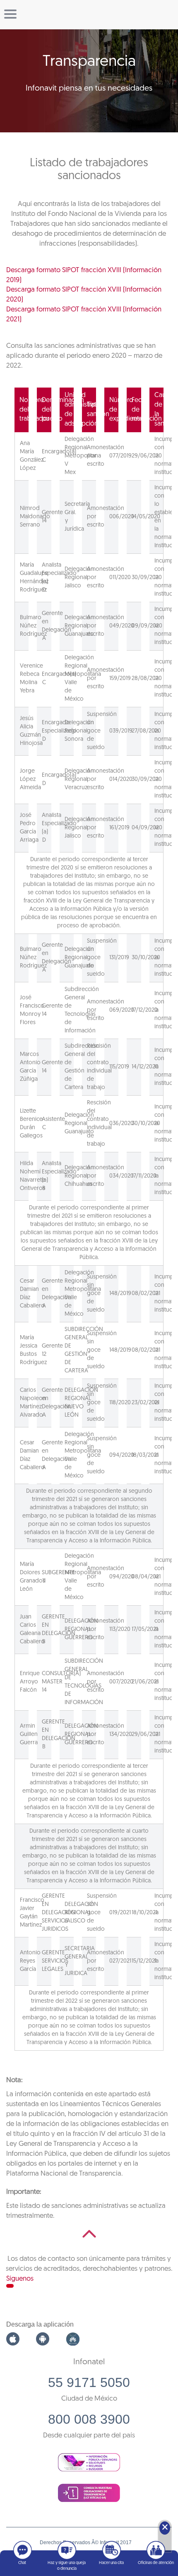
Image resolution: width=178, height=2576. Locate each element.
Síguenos (20, 2279)
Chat (22, 2563)
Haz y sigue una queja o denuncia (67, 2566)
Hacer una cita (111, 2563)
